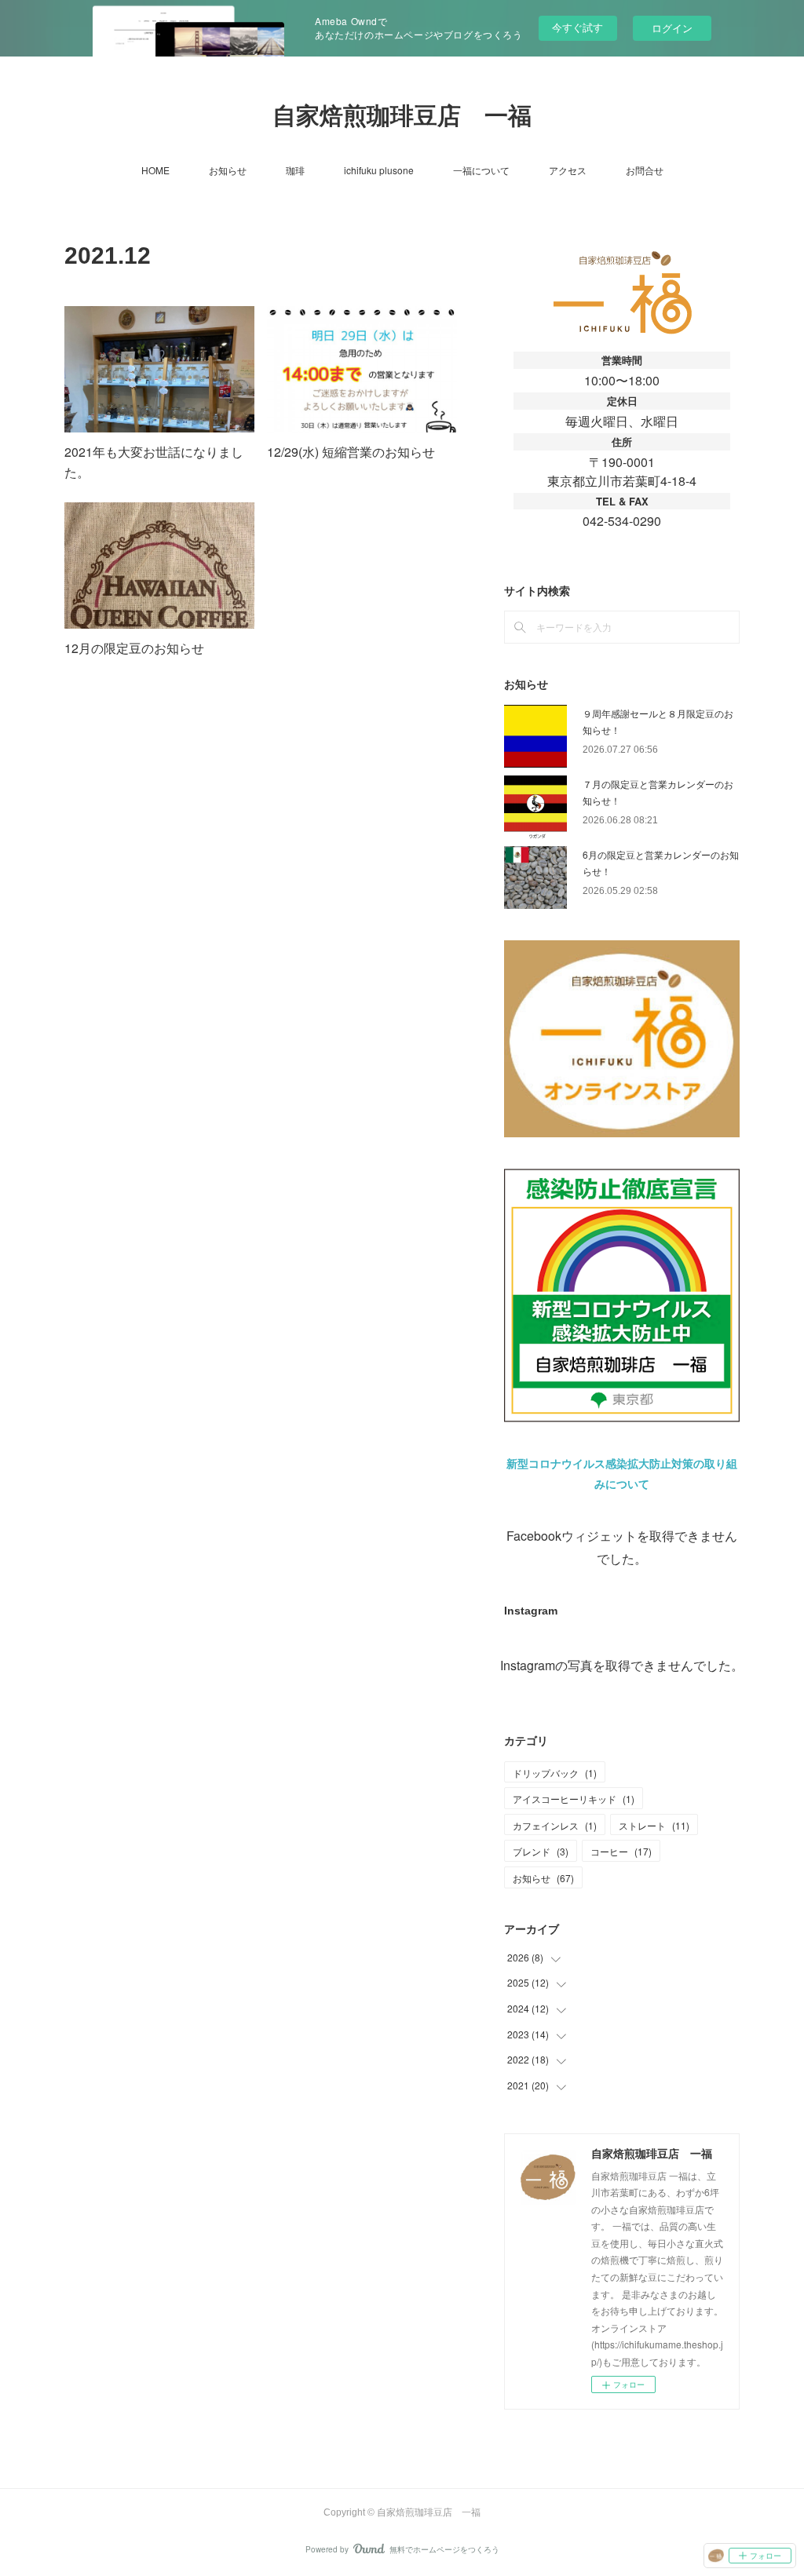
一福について (481, 170)
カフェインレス (555, 1825)
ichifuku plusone (379, 170)
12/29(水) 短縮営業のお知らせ (351, 452)
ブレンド (541, 1851)
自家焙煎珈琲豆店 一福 (402, 116)
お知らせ (228, 170)
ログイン (672, 28)
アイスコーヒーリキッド (574, 1799)
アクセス (568, 170)
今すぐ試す (577, 27)
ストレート (654, 1825)
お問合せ (645, 170)
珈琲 (295, 170)
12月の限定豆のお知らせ (134, 648)
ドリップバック (555, 1773)
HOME (155, 170)
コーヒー (621, 1851)
